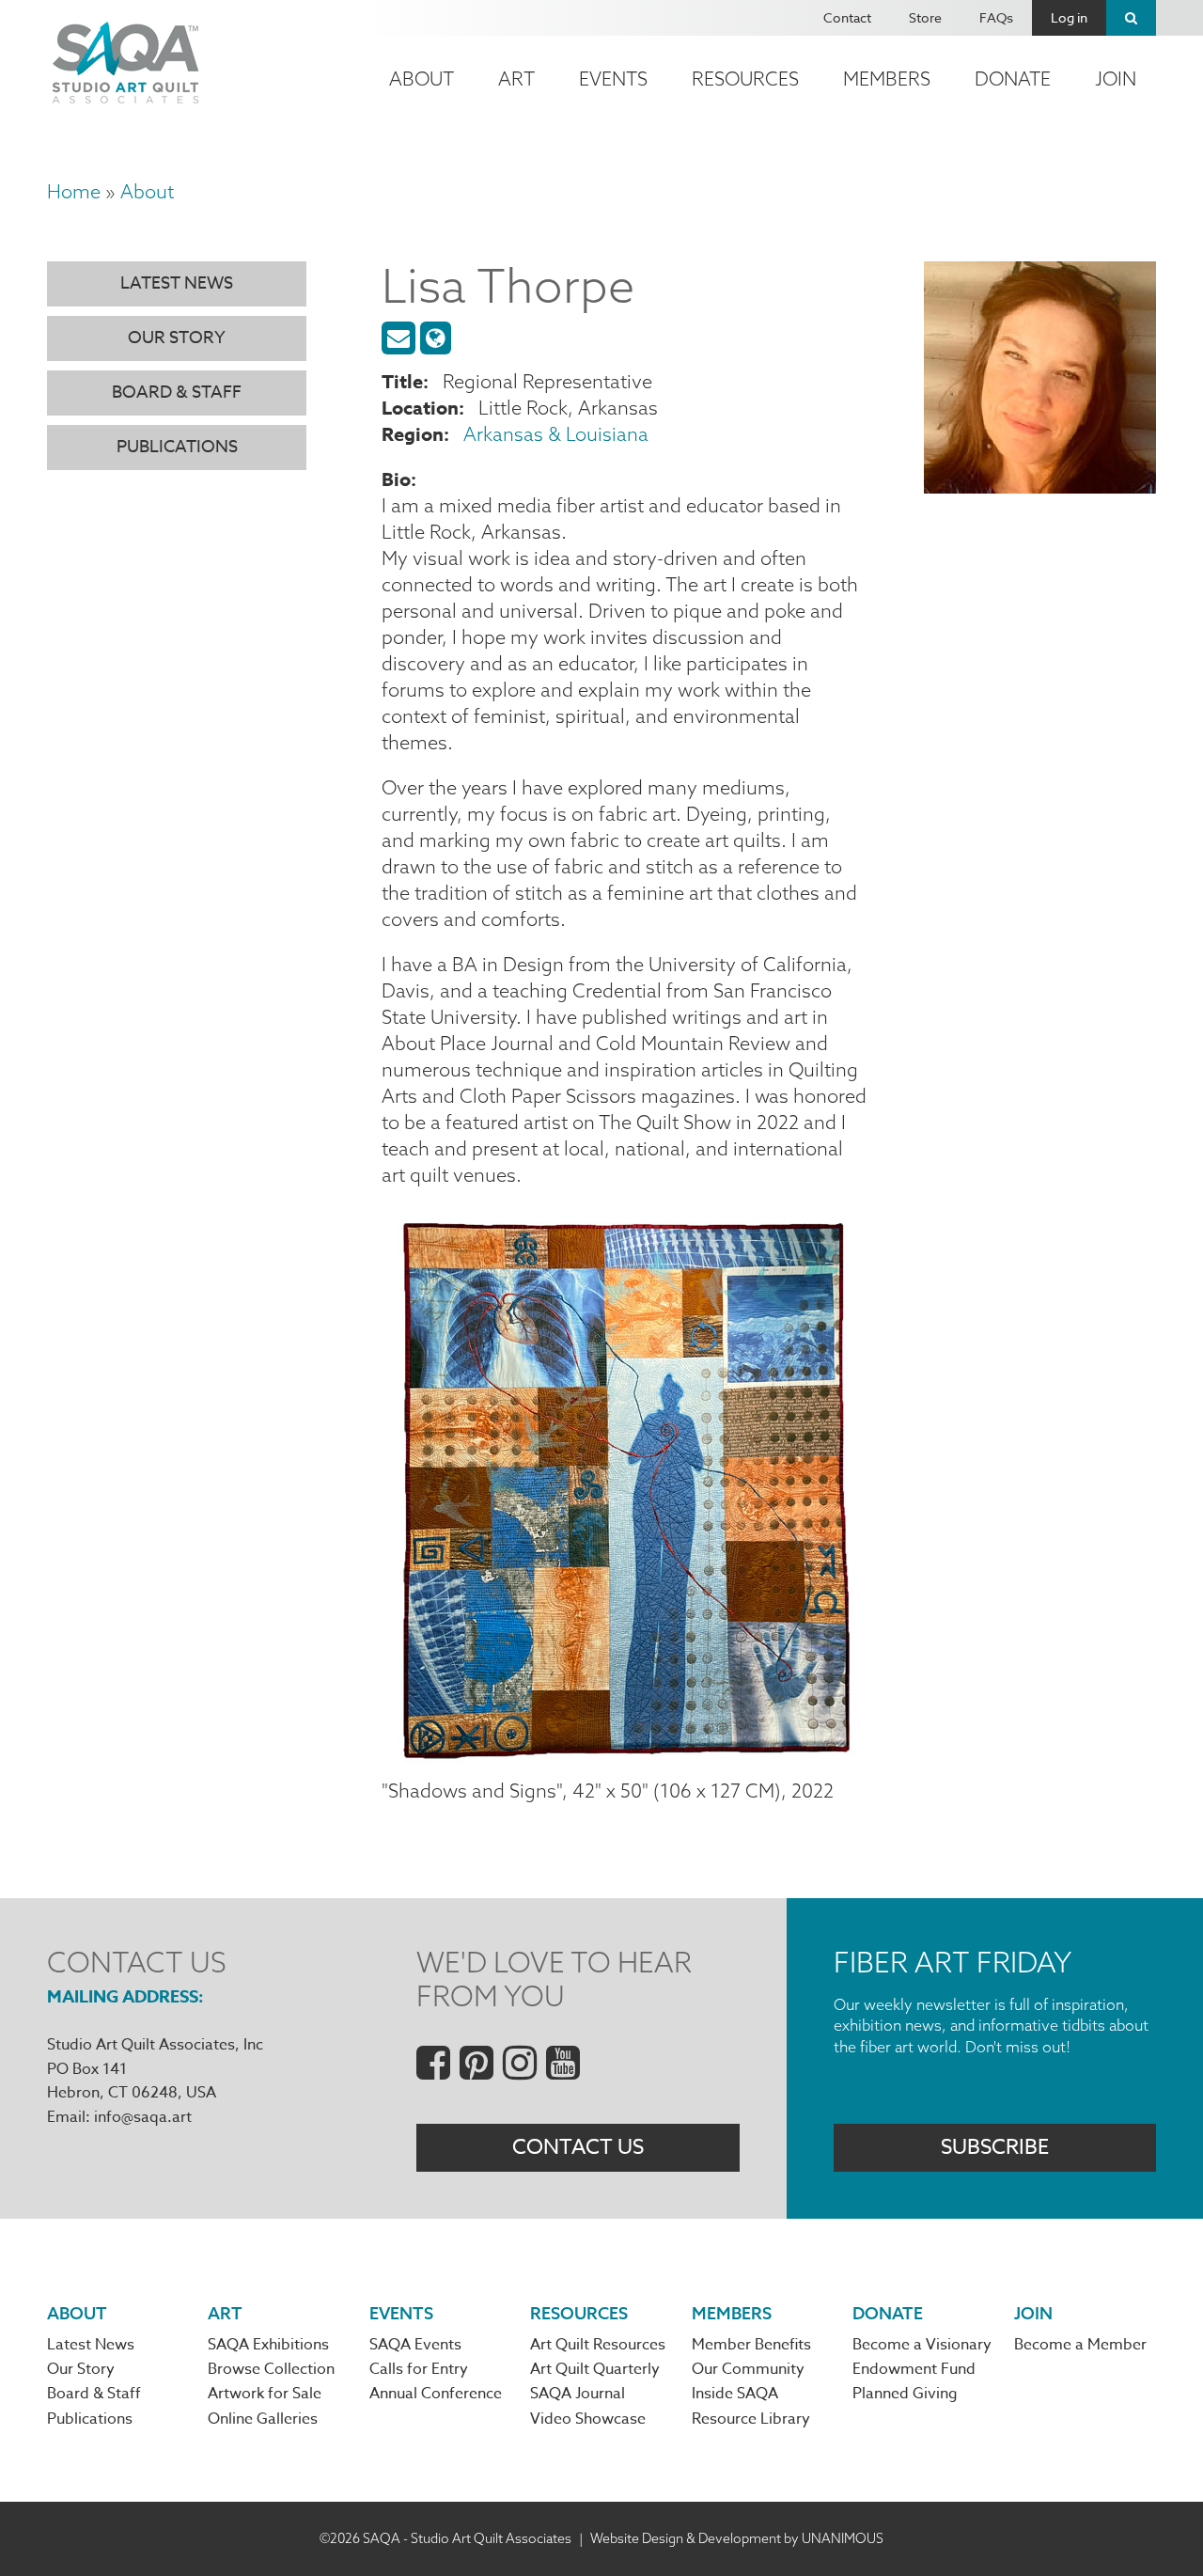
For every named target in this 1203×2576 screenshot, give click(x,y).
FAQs (996, 17)
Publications (177, 447)
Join (1116, 79)
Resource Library (751, 2419)
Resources (745, 79)
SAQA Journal (578, 2394)
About (422, 79)
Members (887, 79)
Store (925, 17)
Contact (847, 17)
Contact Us (578, 2147)
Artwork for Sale (265, 2394)
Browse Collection (271, 2369)
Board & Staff (177, 393)
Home (74, 191)
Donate (1013, 79)
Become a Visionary (922, 2345)
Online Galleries (263, 2419)
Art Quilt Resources (598, 2345)
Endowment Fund (914, 2369)
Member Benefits (751, 2345)
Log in (1069, 17)
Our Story (177, 338)
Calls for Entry (419, 2369)
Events (613, 79)
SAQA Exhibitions (268, 2345)
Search (1131, 18)
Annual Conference (436, 2394)
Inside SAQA (735, 2394)
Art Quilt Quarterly (595, 2369)
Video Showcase (588, 2419)
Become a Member (1080, 2345)
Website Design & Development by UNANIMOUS (737, 2538)
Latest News (177, 283)
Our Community (748, 2369)
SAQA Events (415, 2345)
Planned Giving (905, 2394)
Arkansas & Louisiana (556, 434)
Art (516, 79)
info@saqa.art (143, 2117)
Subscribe (995, 2147)
